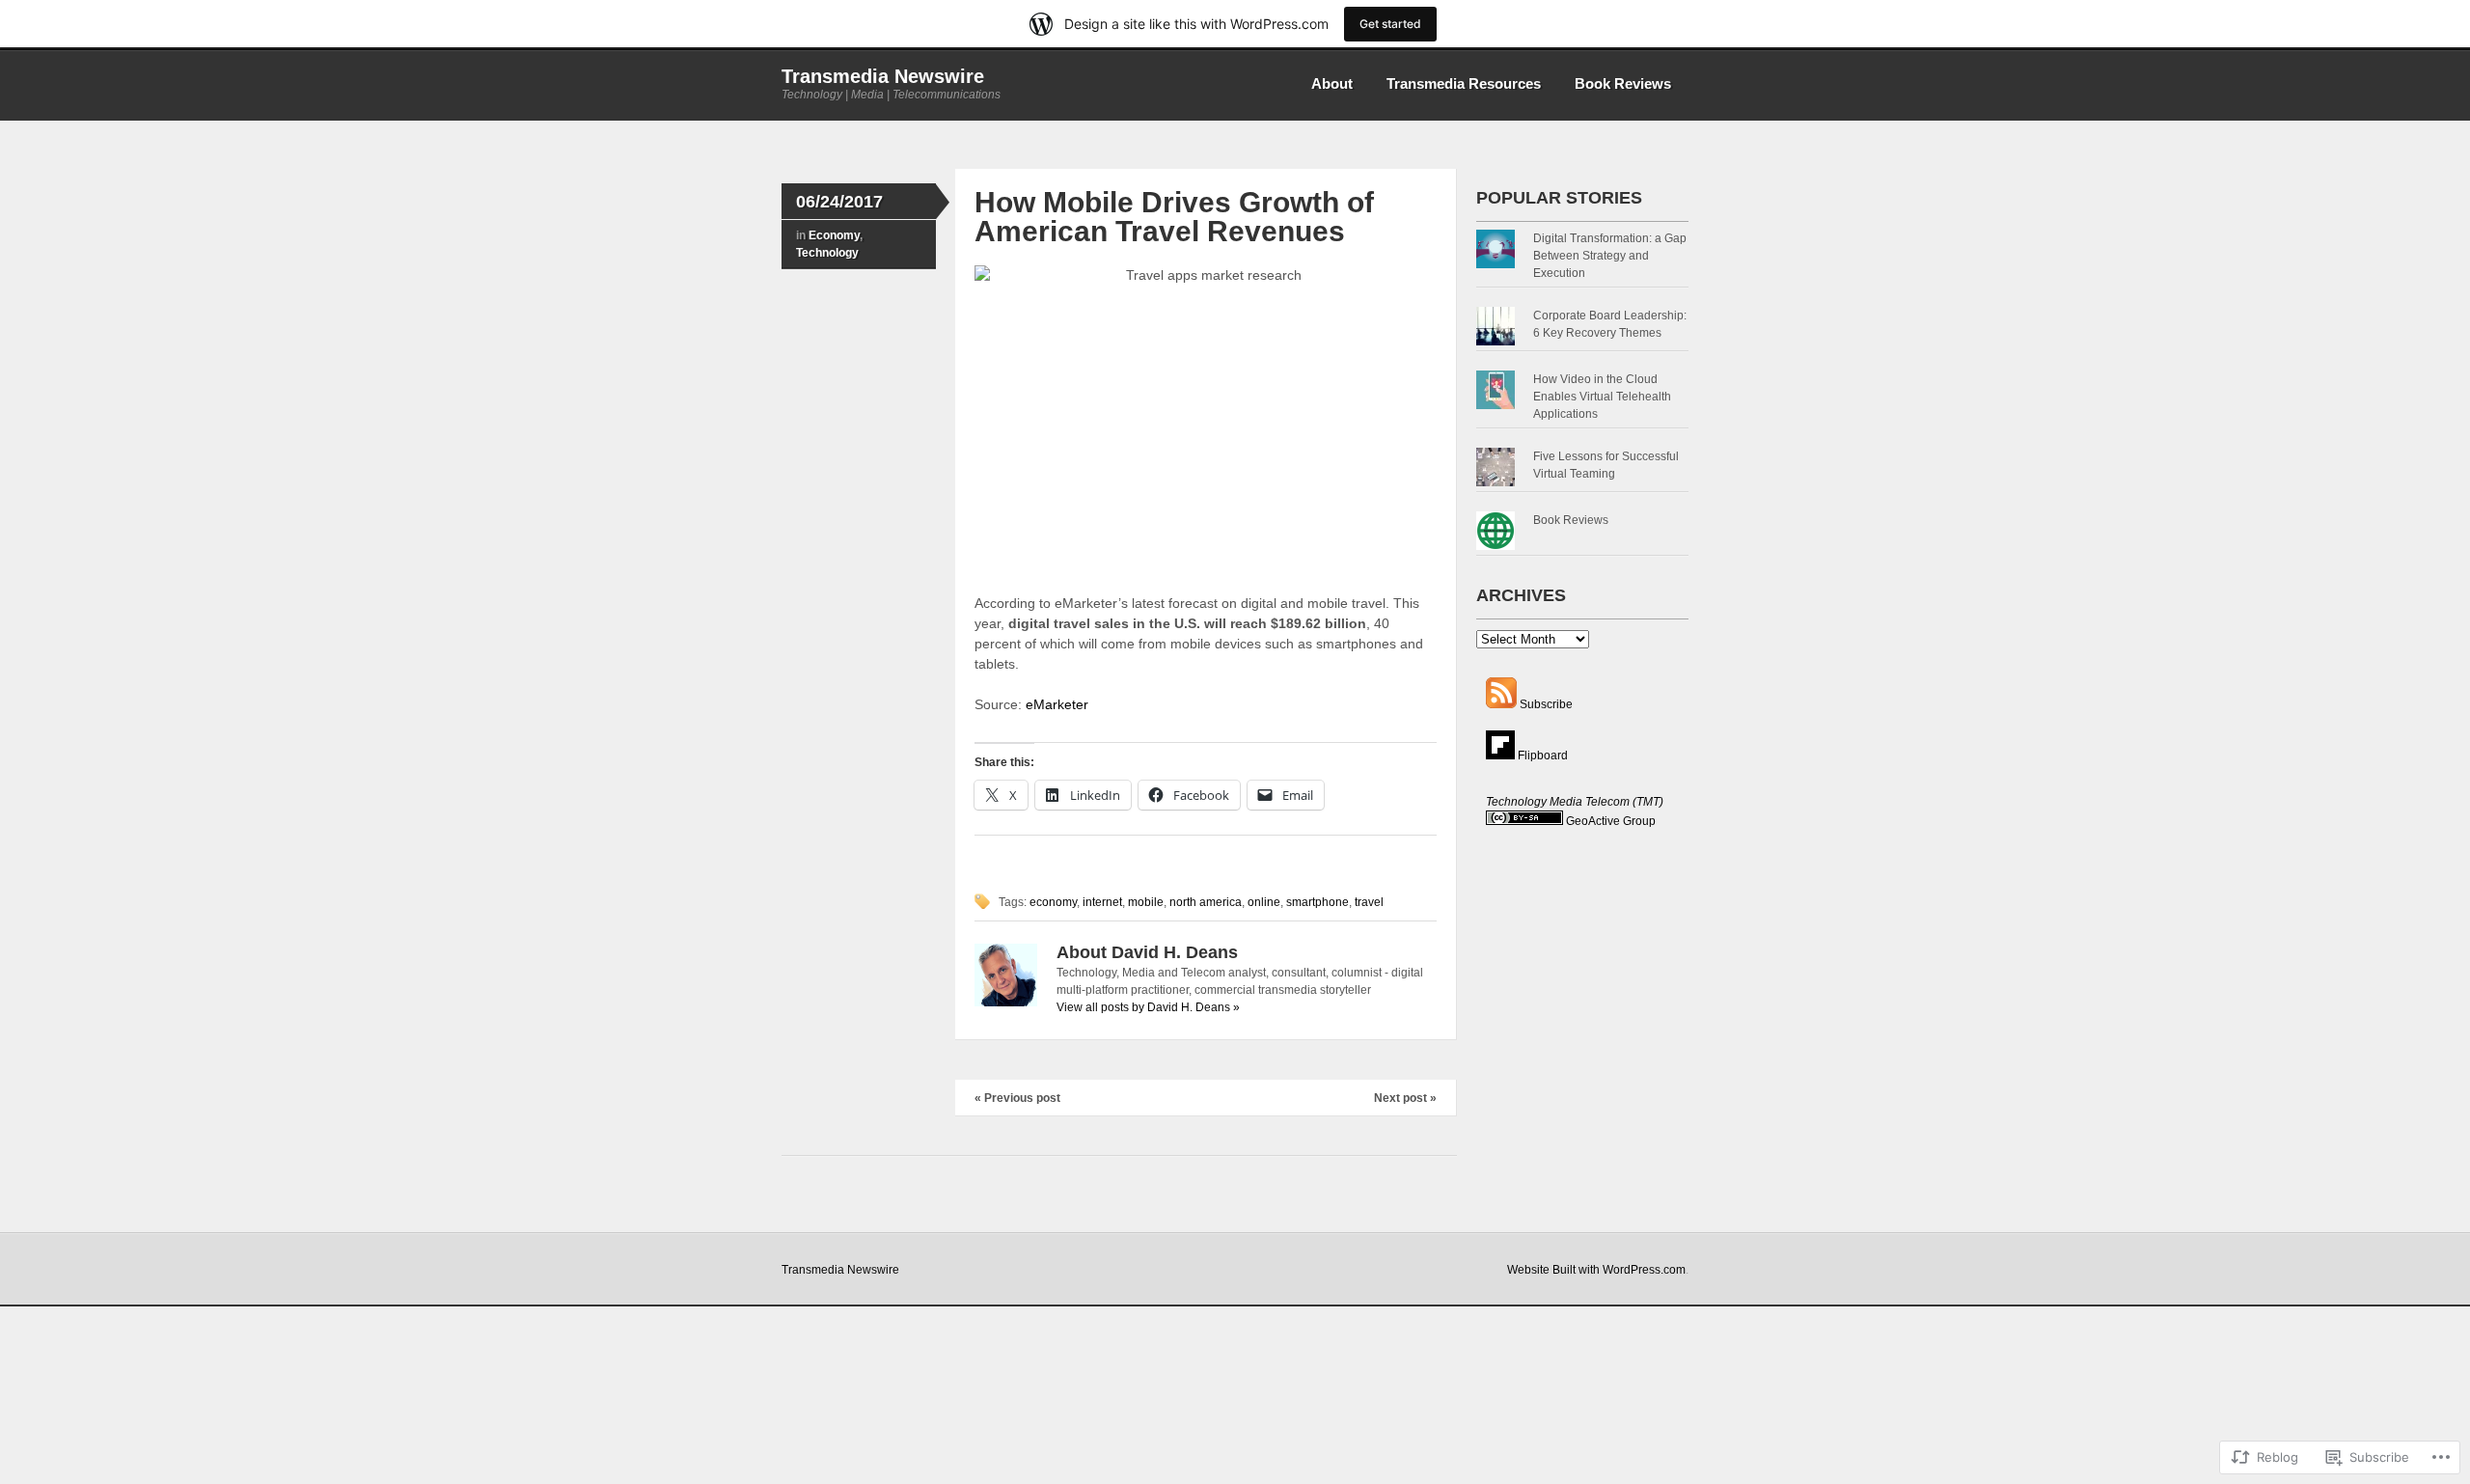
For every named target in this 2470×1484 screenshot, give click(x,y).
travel (1369, 902)
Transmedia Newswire (883, 76)
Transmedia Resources (1464, 83)
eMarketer (1057, 704)
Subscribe (1546, 704)
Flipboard (1541, 756)
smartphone (1317, 902)
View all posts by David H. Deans (1148, 1007)
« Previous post (1017, 1098)
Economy (834, 235)
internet (1102, 902)
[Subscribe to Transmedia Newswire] (1501, 704)
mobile (1146, 902)
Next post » (1405, 1098)
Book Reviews (1623, 83)
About (1332, 83)
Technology (827, 253)
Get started (1390, 24)
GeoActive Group (1611, 821)
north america (1206, 902)
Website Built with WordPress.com (1596, 1270)
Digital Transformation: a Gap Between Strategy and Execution (1610, 256)
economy (1053, 902)
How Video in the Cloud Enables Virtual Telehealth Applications (1602, 397)
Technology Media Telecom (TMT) (1575, 802)
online (1264, 902)
